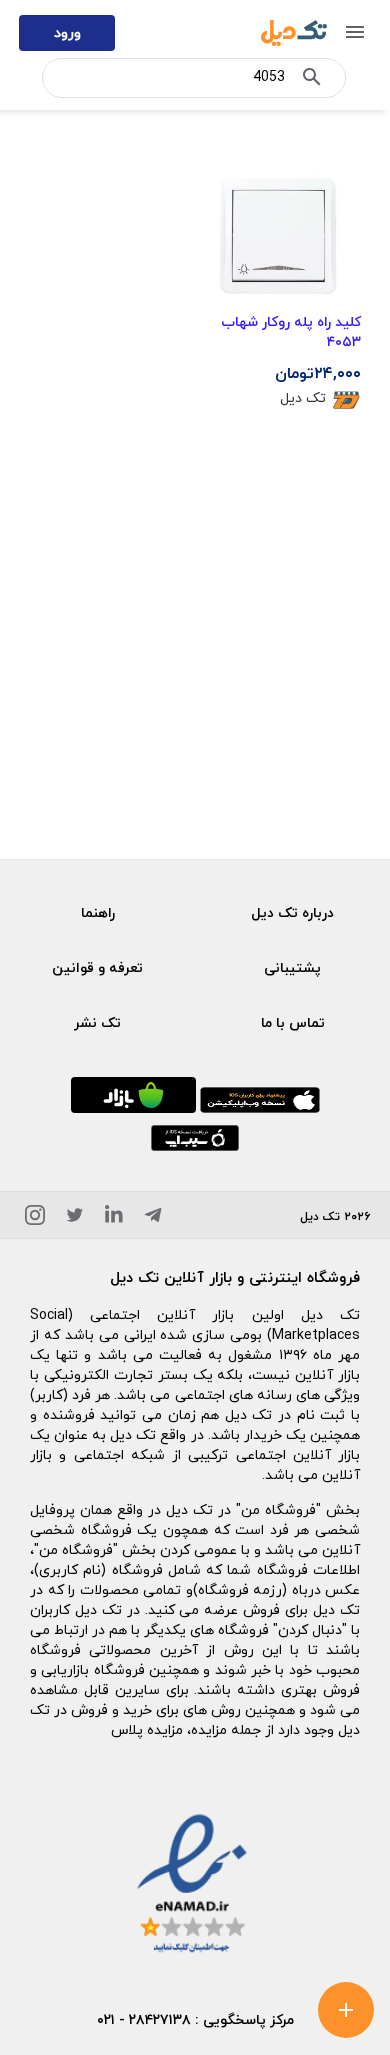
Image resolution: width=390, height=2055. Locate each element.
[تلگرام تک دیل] (153, 1218)
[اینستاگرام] (35, 1218)
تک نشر (97, 1022)
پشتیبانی (292, 967)
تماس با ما (293, 1022)
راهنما (98, 912)
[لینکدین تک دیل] (114, 1218)
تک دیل (303, 397)
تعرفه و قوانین (97, 967)
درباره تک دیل (292, 912)
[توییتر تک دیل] (75, 1218)
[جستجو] (312, 81)
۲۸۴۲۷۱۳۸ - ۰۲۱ (144, 2019)
